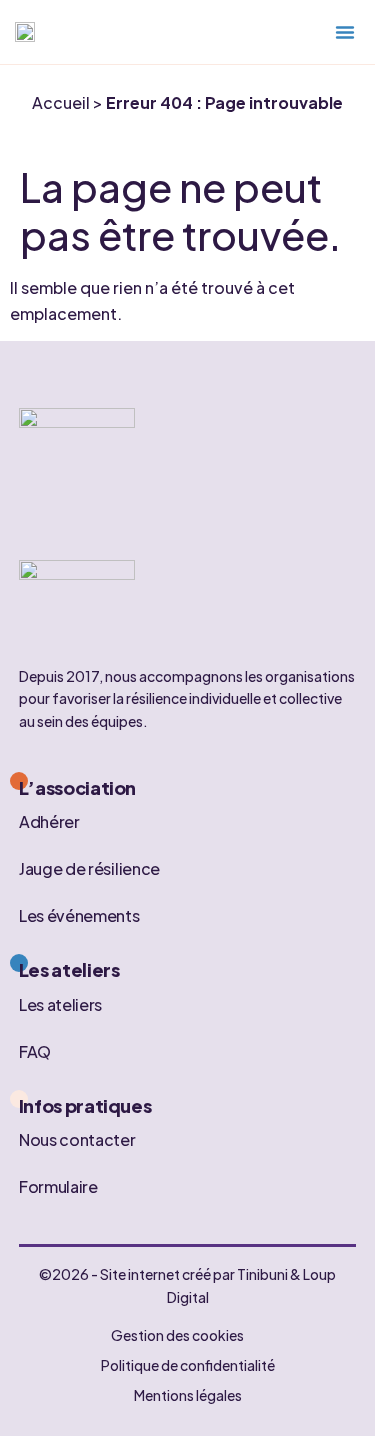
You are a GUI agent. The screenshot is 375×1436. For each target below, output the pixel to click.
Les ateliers (60, 1003)
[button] (345, 32)
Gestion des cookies (177, 1335)
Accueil (61, 102)
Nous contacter (77, 1139)
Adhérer (49, 821)
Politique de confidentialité (188, 1365)
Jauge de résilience (89, 868)
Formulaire (58, 1186)
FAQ (35, 1050)
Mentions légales (188, 1395)
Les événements (79, 915)
